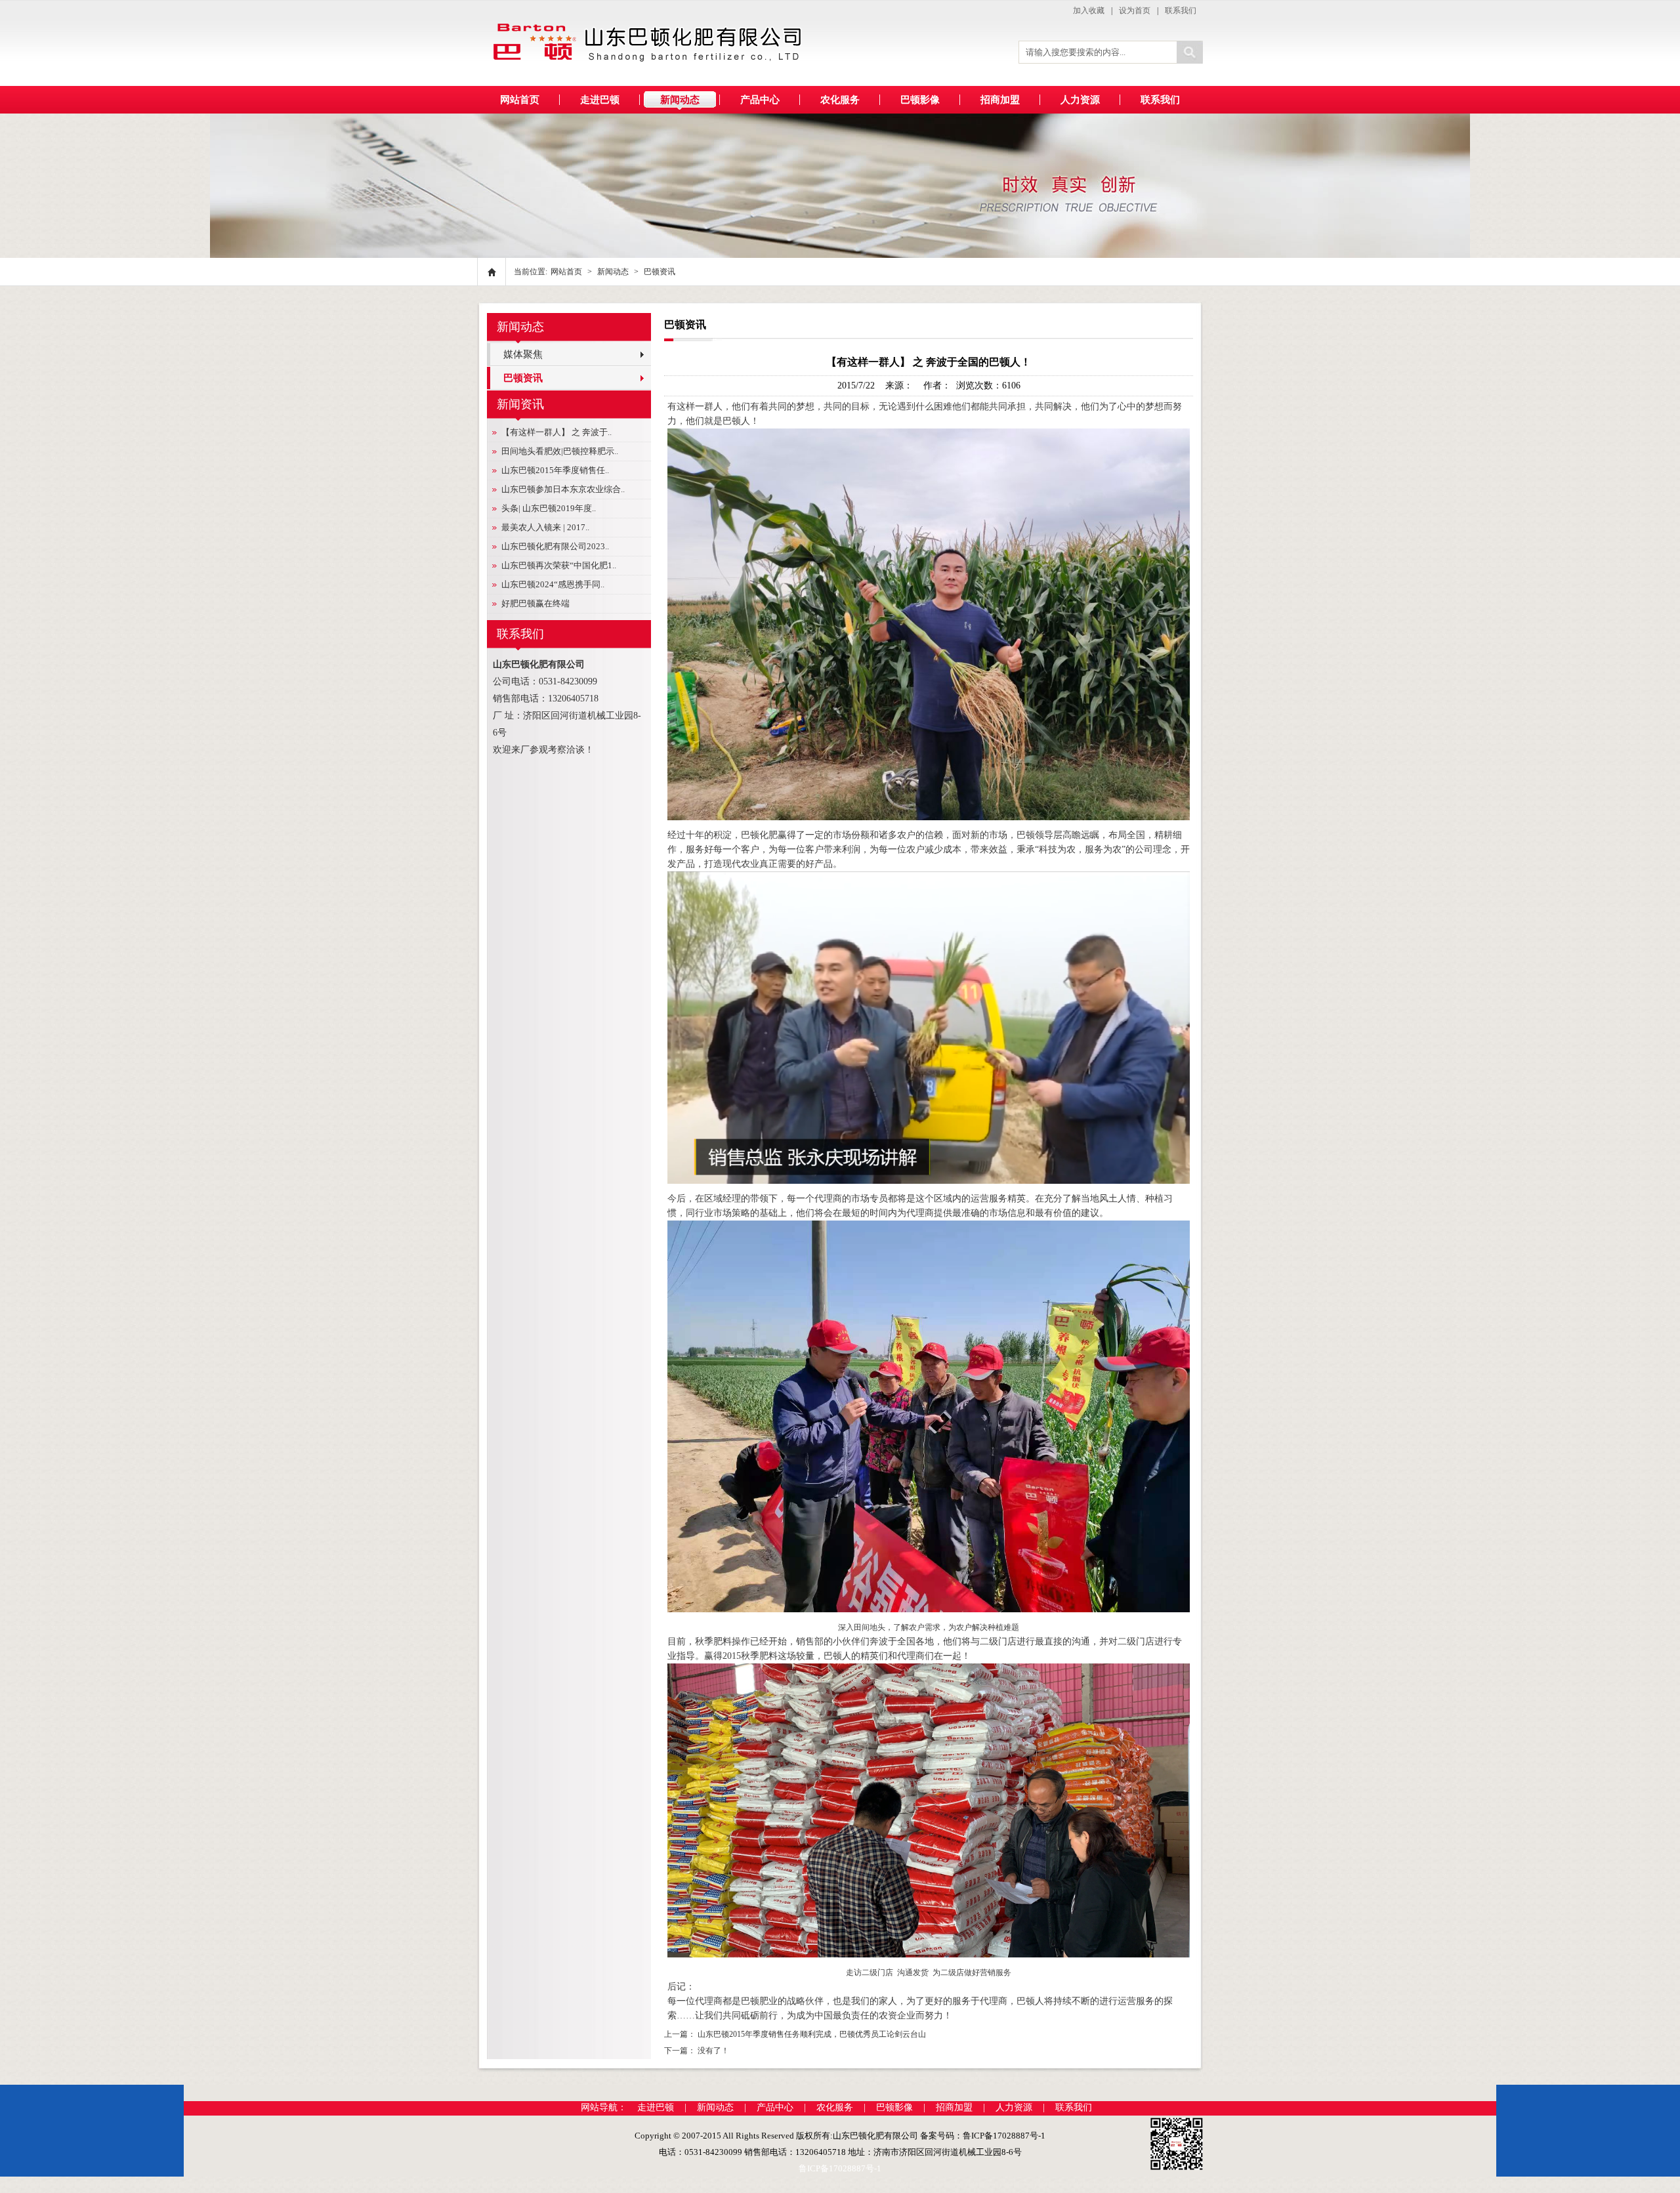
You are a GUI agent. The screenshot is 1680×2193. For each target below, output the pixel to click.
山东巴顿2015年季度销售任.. (555, 470)
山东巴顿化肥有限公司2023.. (555, 546)
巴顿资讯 (660, 272)
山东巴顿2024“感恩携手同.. (553, 584)
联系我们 (1181, 10)
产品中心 (775, 2107)
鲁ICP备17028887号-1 (840, 2168)
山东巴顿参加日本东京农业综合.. (563, 489)
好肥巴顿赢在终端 (535, 603)
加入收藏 (1089, 10)
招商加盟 (954, 2107)
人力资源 (1014, 2107)
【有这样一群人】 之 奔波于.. (556, 432)
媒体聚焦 (523, 354)
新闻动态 (613, 272)
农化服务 (835, 2107)
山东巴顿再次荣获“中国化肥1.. (559, 565)
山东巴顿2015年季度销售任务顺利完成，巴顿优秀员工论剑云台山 (812, 2034)
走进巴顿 (656, 2107)
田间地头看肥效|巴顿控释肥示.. (560, 451)
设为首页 (1135, 10)
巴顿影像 (894, 2107)
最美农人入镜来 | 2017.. (545, 527)
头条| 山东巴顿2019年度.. (549, 508)
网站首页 (520, 100)
